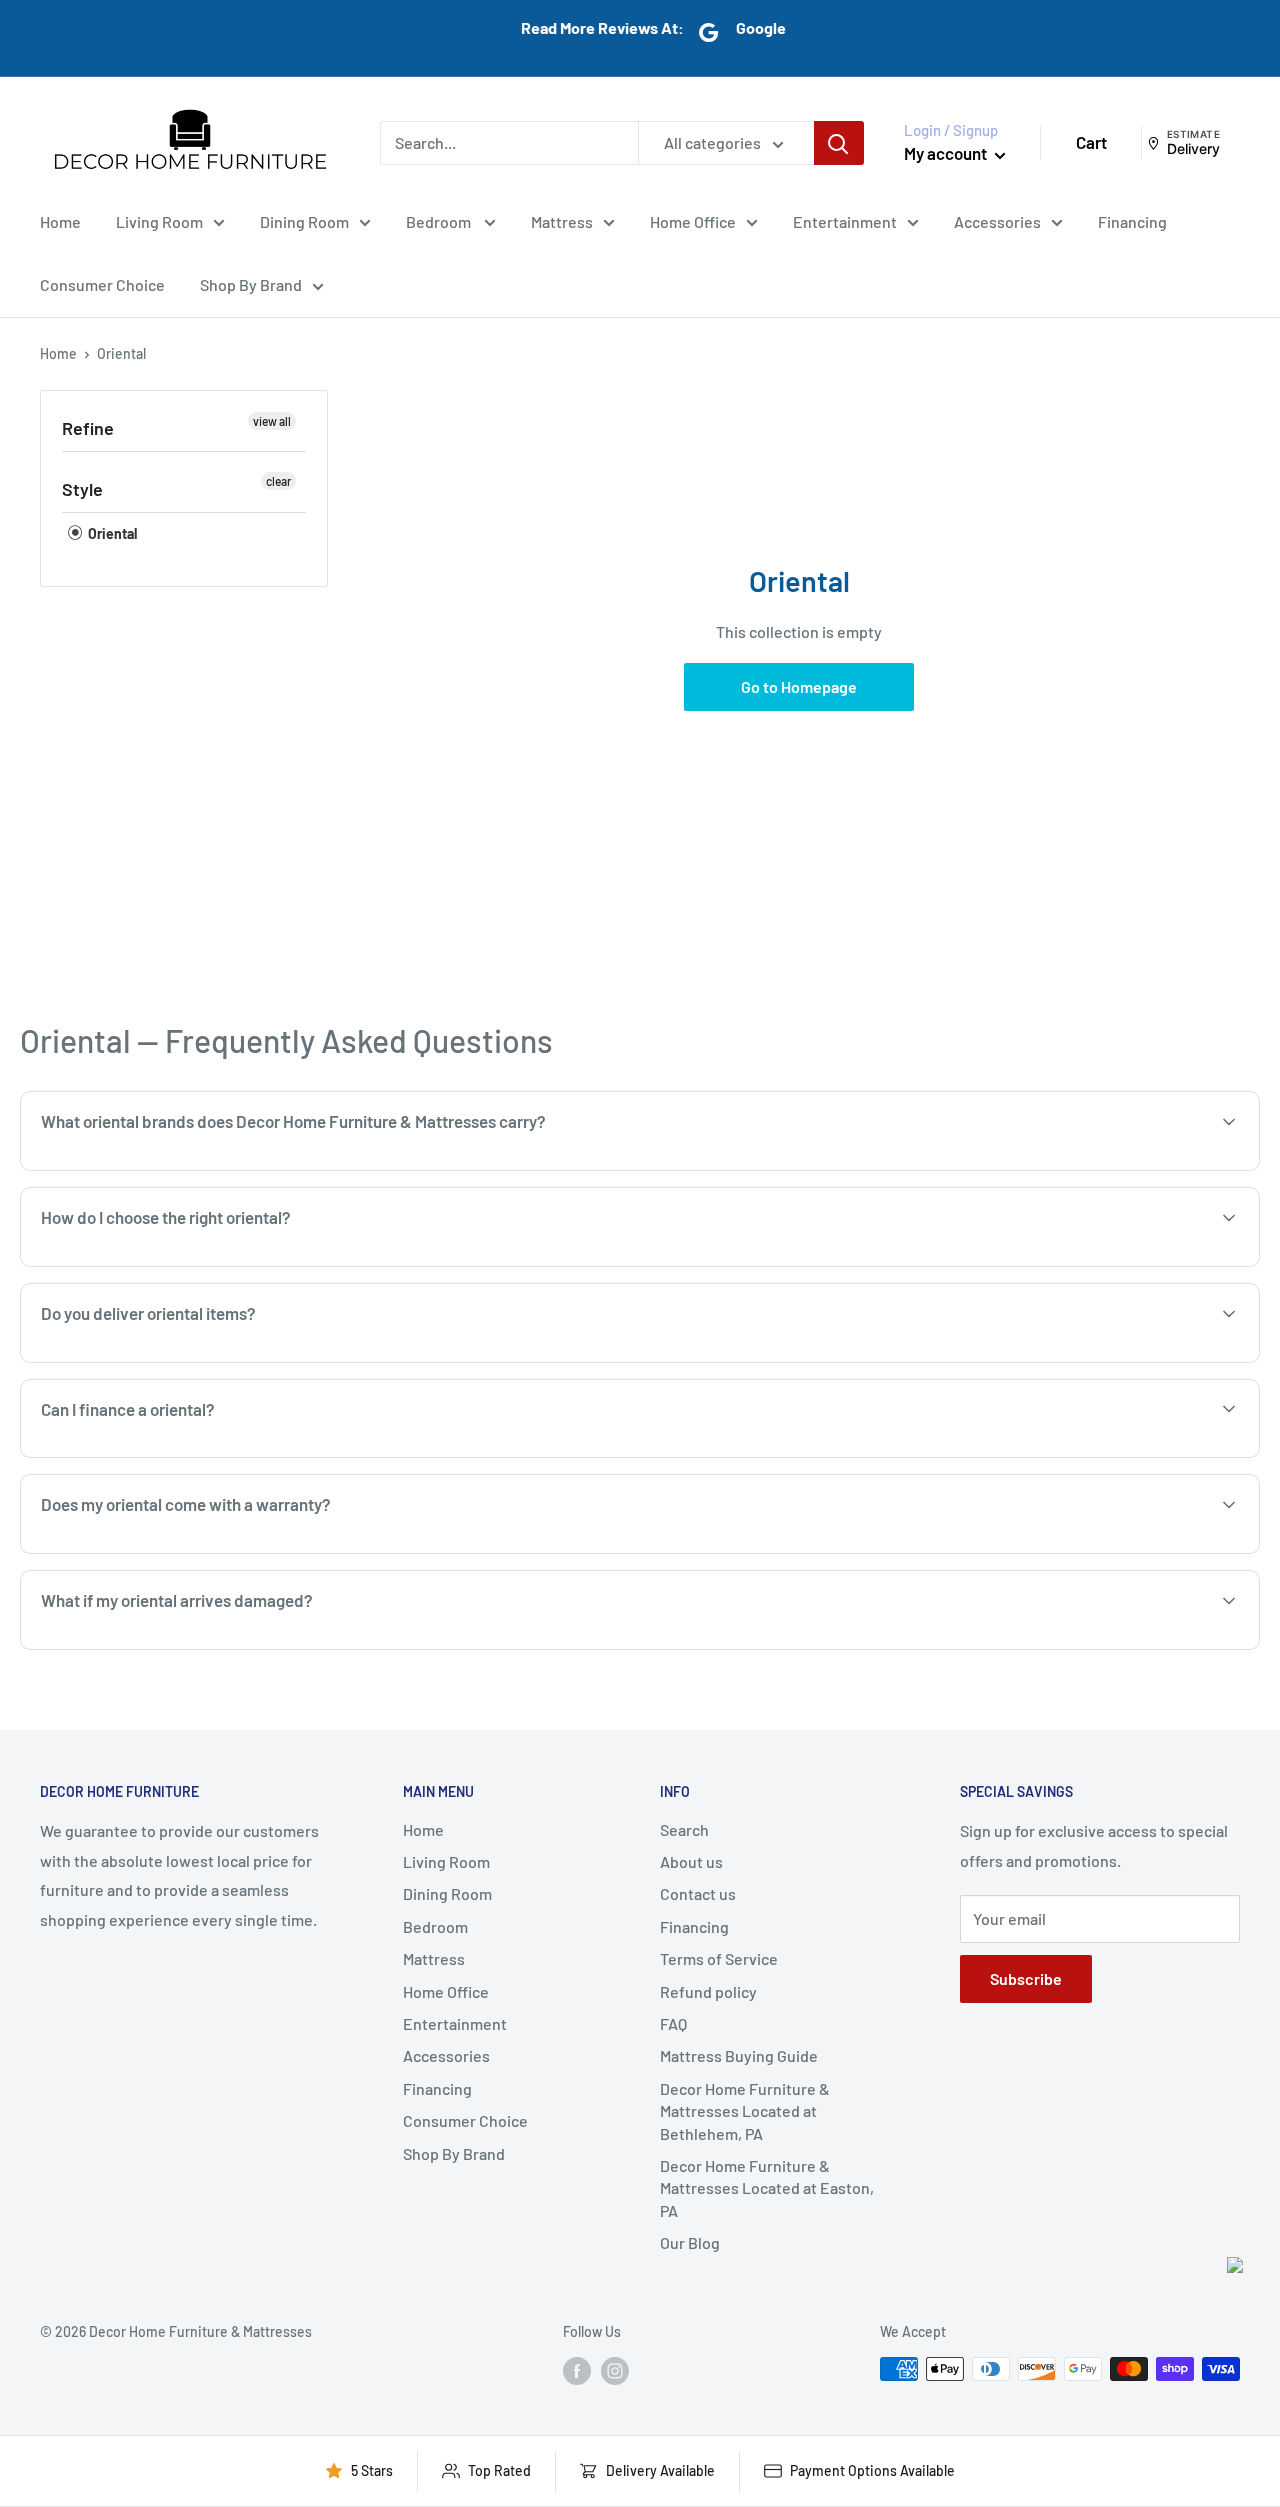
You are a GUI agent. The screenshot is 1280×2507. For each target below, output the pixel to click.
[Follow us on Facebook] (577, 2371)
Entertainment (845, 220)
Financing (1132, 220)
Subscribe (1026, 1978)
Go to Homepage (799, 686)
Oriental (111, 533)
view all (272, 421)
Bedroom (440, 220)
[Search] (839, 143)
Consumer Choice (102, 284)
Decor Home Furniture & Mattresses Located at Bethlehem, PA (745, 2111)
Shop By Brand (251, 284)
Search (684, 1829)
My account (947, 153)
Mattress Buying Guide (739, 2055)
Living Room (159, 220)
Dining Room (304, 220)
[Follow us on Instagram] (615, 2371)
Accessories (997, 220)
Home (60, 220)
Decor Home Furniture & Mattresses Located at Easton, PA (767, 2188)
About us (691, 1861)
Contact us (698, 1893)
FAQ (673, 2023)
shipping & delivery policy (1090, 1360)
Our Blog (690, 2242)
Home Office (693, 220)
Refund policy (708, 1991)
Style (82, 489)
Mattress (562, 220)
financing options (197, 1455)
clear (278, 481)
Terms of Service (719, 1958)
